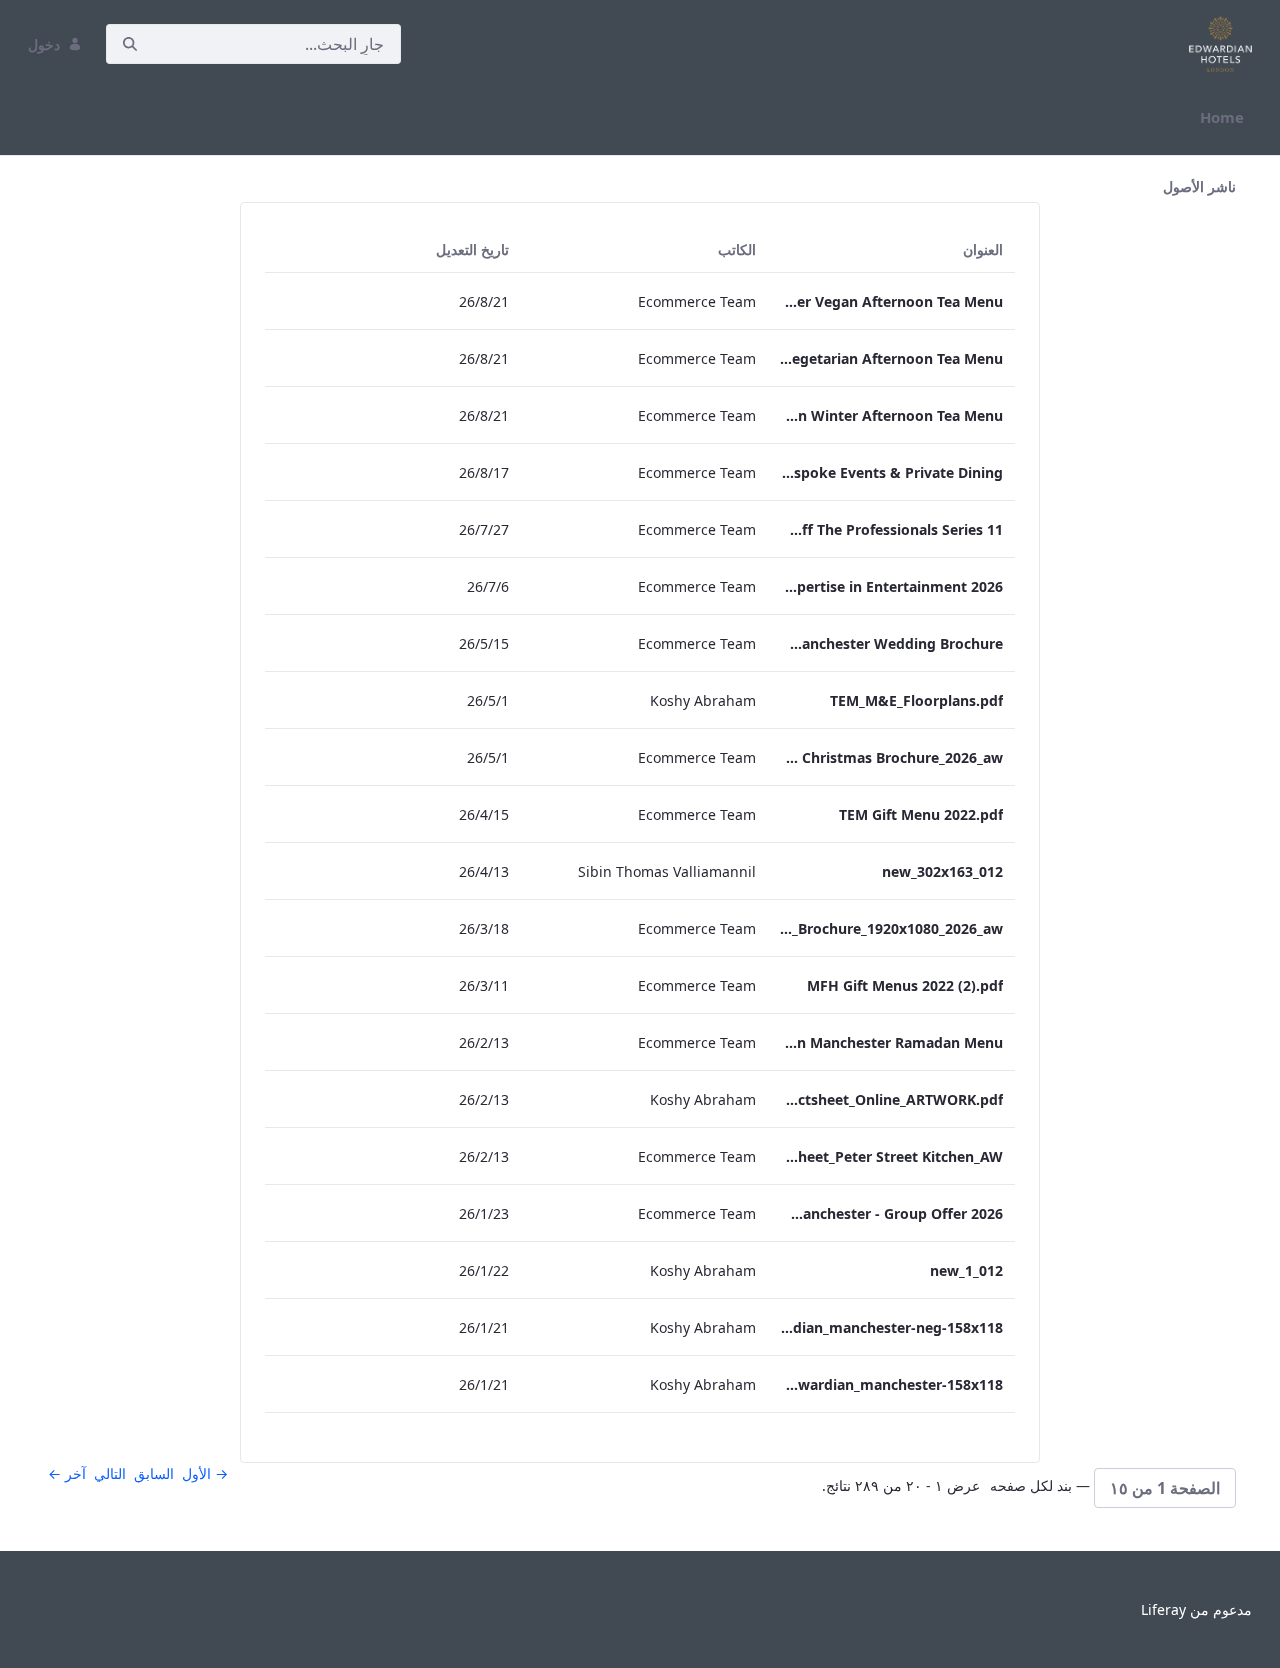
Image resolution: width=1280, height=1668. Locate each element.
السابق (154, 1473)
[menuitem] (1222, 117)
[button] (1165, 1488)
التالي (110, 1473)
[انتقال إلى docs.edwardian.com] (1216, 44)
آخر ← (67, 1473)
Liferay (1163, 1609)
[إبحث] (130, 44)
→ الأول (205, 1473)
